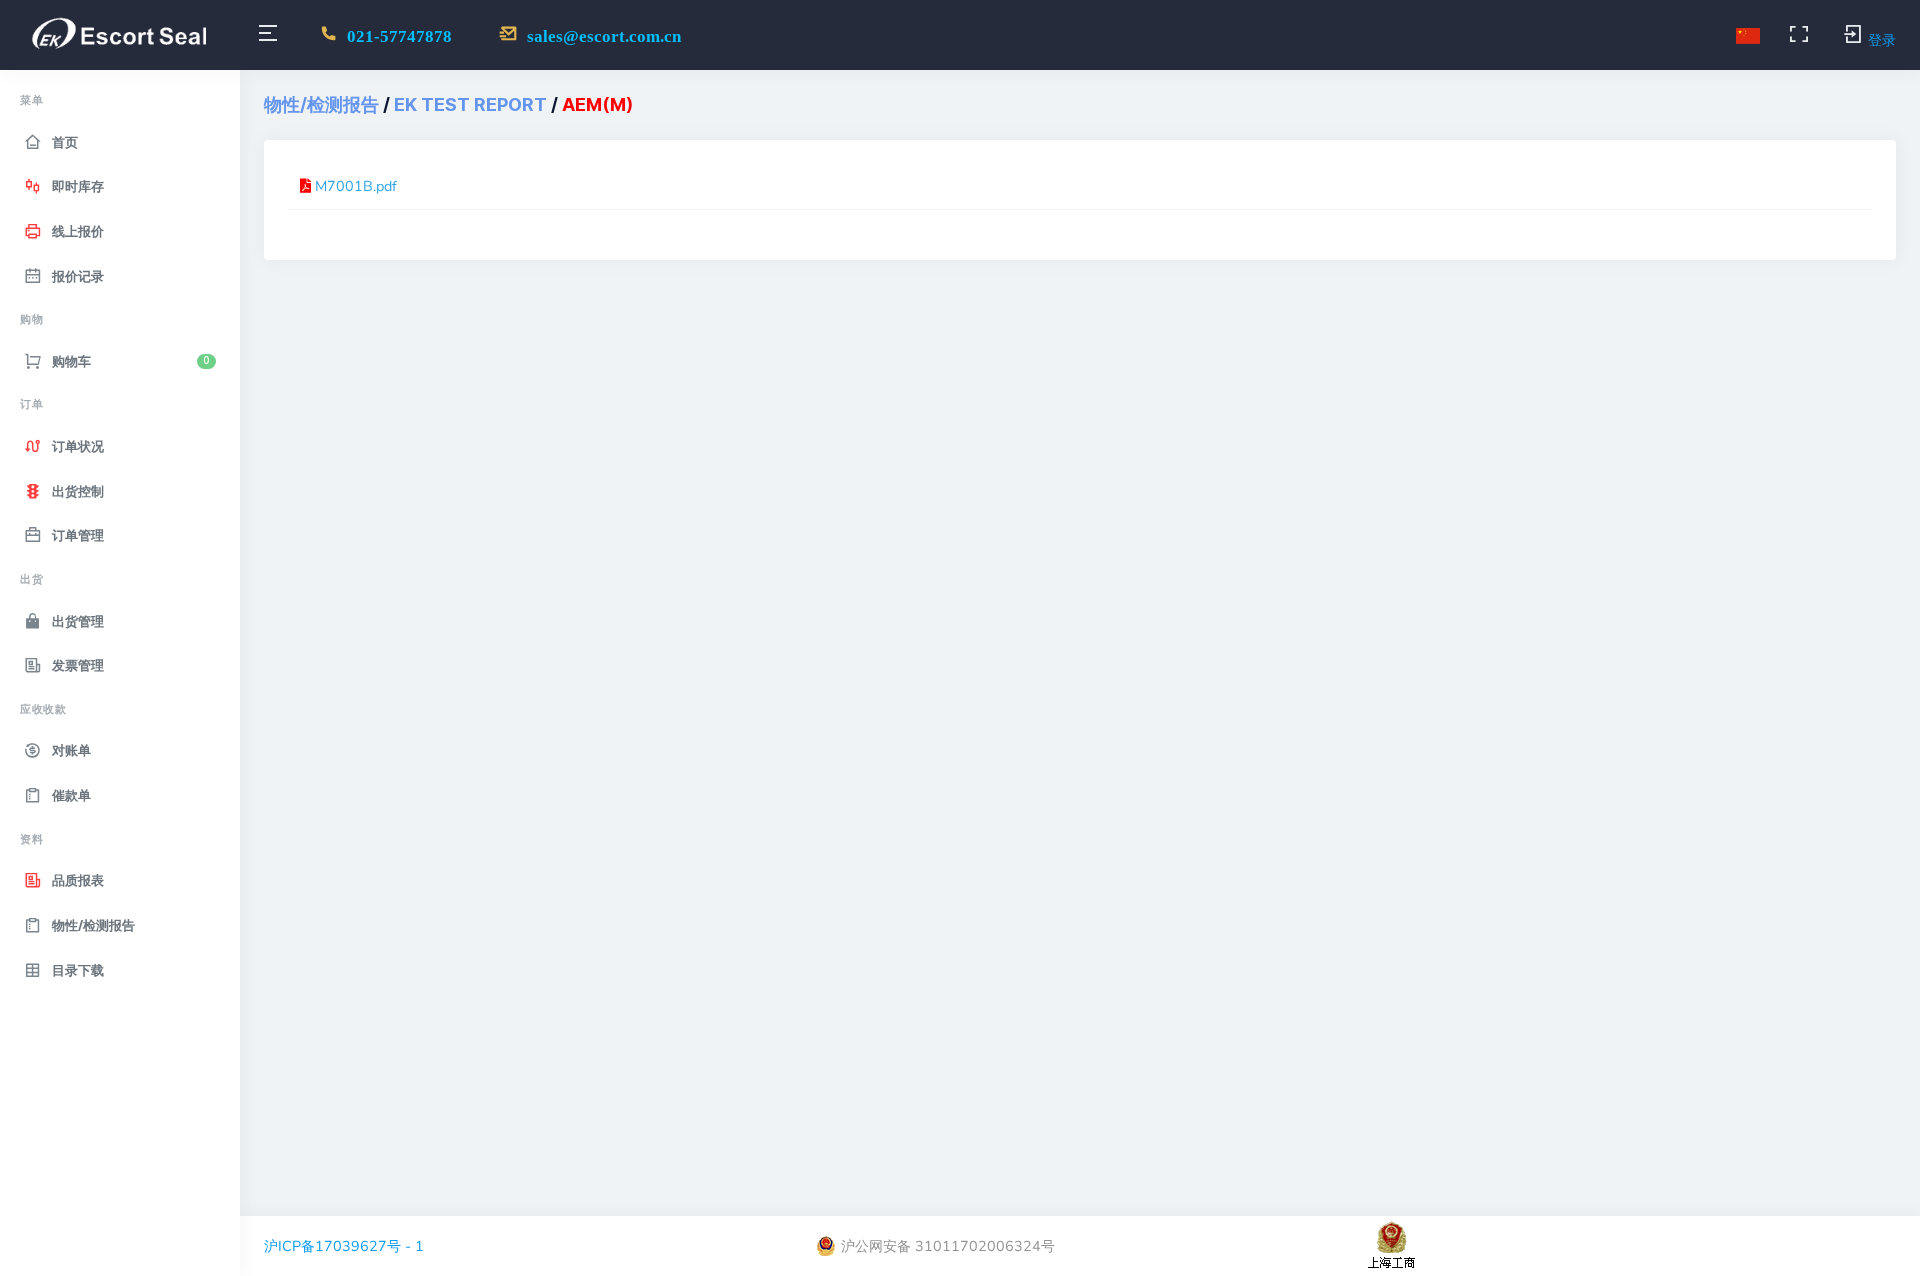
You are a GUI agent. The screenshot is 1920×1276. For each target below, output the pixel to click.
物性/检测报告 (321, 104)
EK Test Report (470, 104)
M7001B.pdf (356, 186)
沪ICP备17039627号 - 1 (344, 1246)
